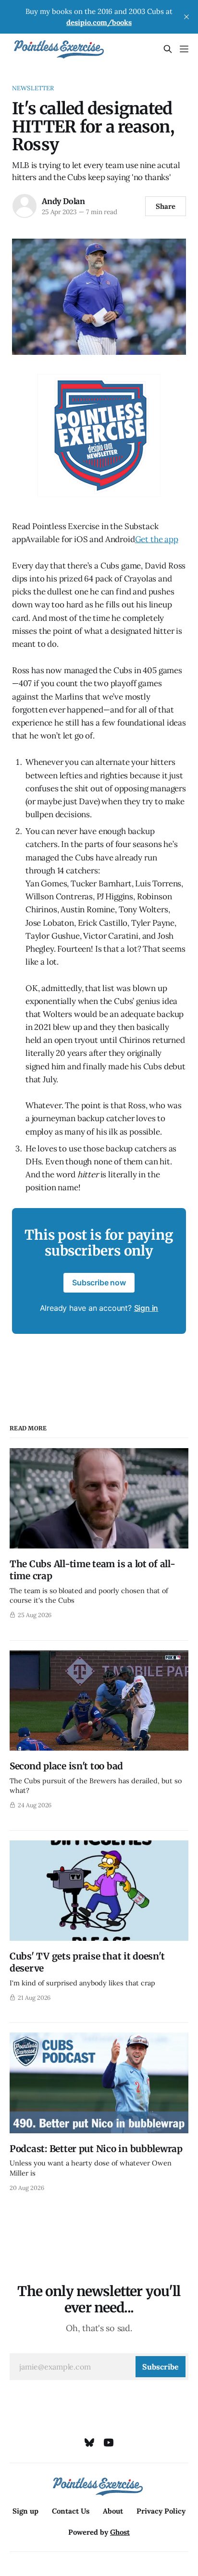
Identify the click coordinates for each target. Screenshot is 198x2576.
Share (166, 206)
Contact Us (71, 2511)
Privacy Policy (161, 2511)
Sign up (25, 2511)
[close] (186, 17)
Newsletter (33, 88)
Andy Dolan (63, 201)
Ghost (120, 2532)
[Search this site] (168, 49)
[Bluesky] (89, 2443)
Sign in (146, 1308)
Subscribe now (99, 1282)
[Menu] (184, 49)
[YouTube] (109, 2443)
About (113, 2511)
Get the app (157, 539)
